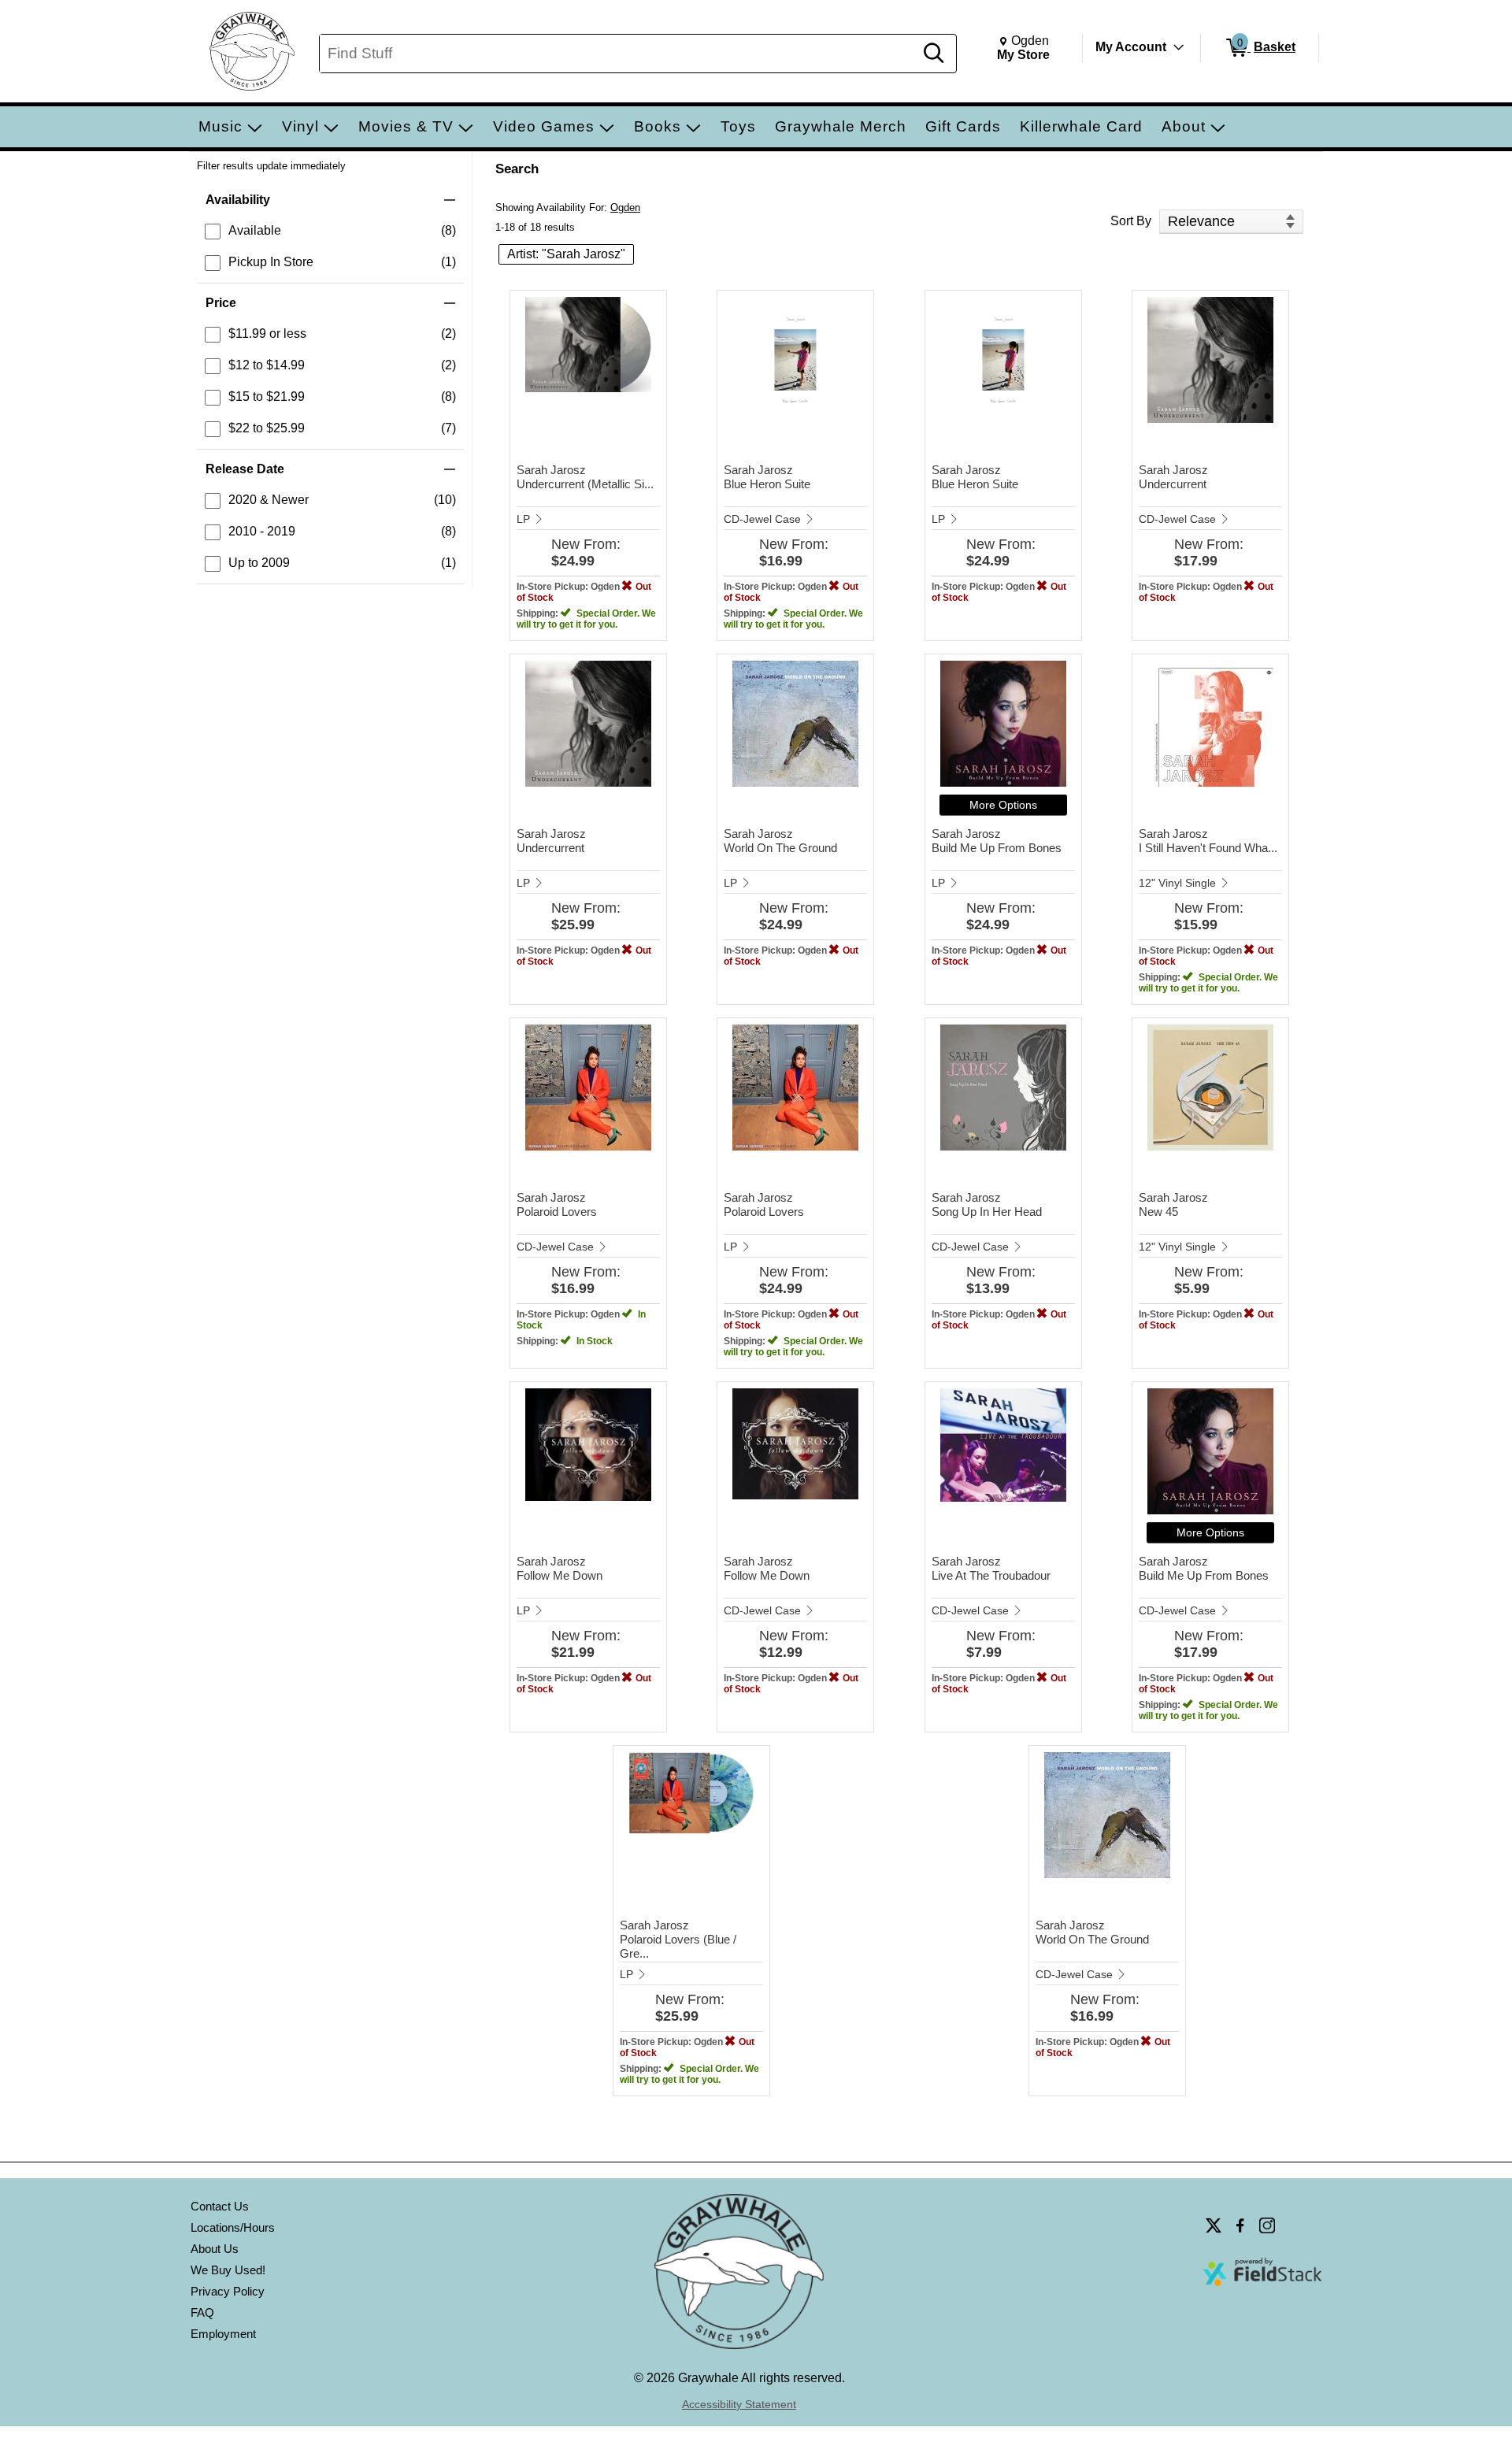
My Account (1131, 47)
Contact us (220, 2206)
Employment (223, 2334)
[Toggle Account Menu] (1179, 47)
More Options (1003, 805)
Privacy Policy (228, 2291)
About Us (215, 2249)
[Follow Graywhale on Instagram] (1267, 2225)
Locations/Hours (233, 2227)
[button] (330, 200)
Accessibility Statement (739, 2404)
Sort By (1131, 221)
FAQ (202, 2312)
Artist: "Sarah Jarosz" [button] (566, 254)
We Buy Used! (228, 2270)
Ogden (625, 208)
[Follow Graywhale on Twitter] (1214, 2225)
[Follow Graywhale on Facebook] (1240, 2225)
